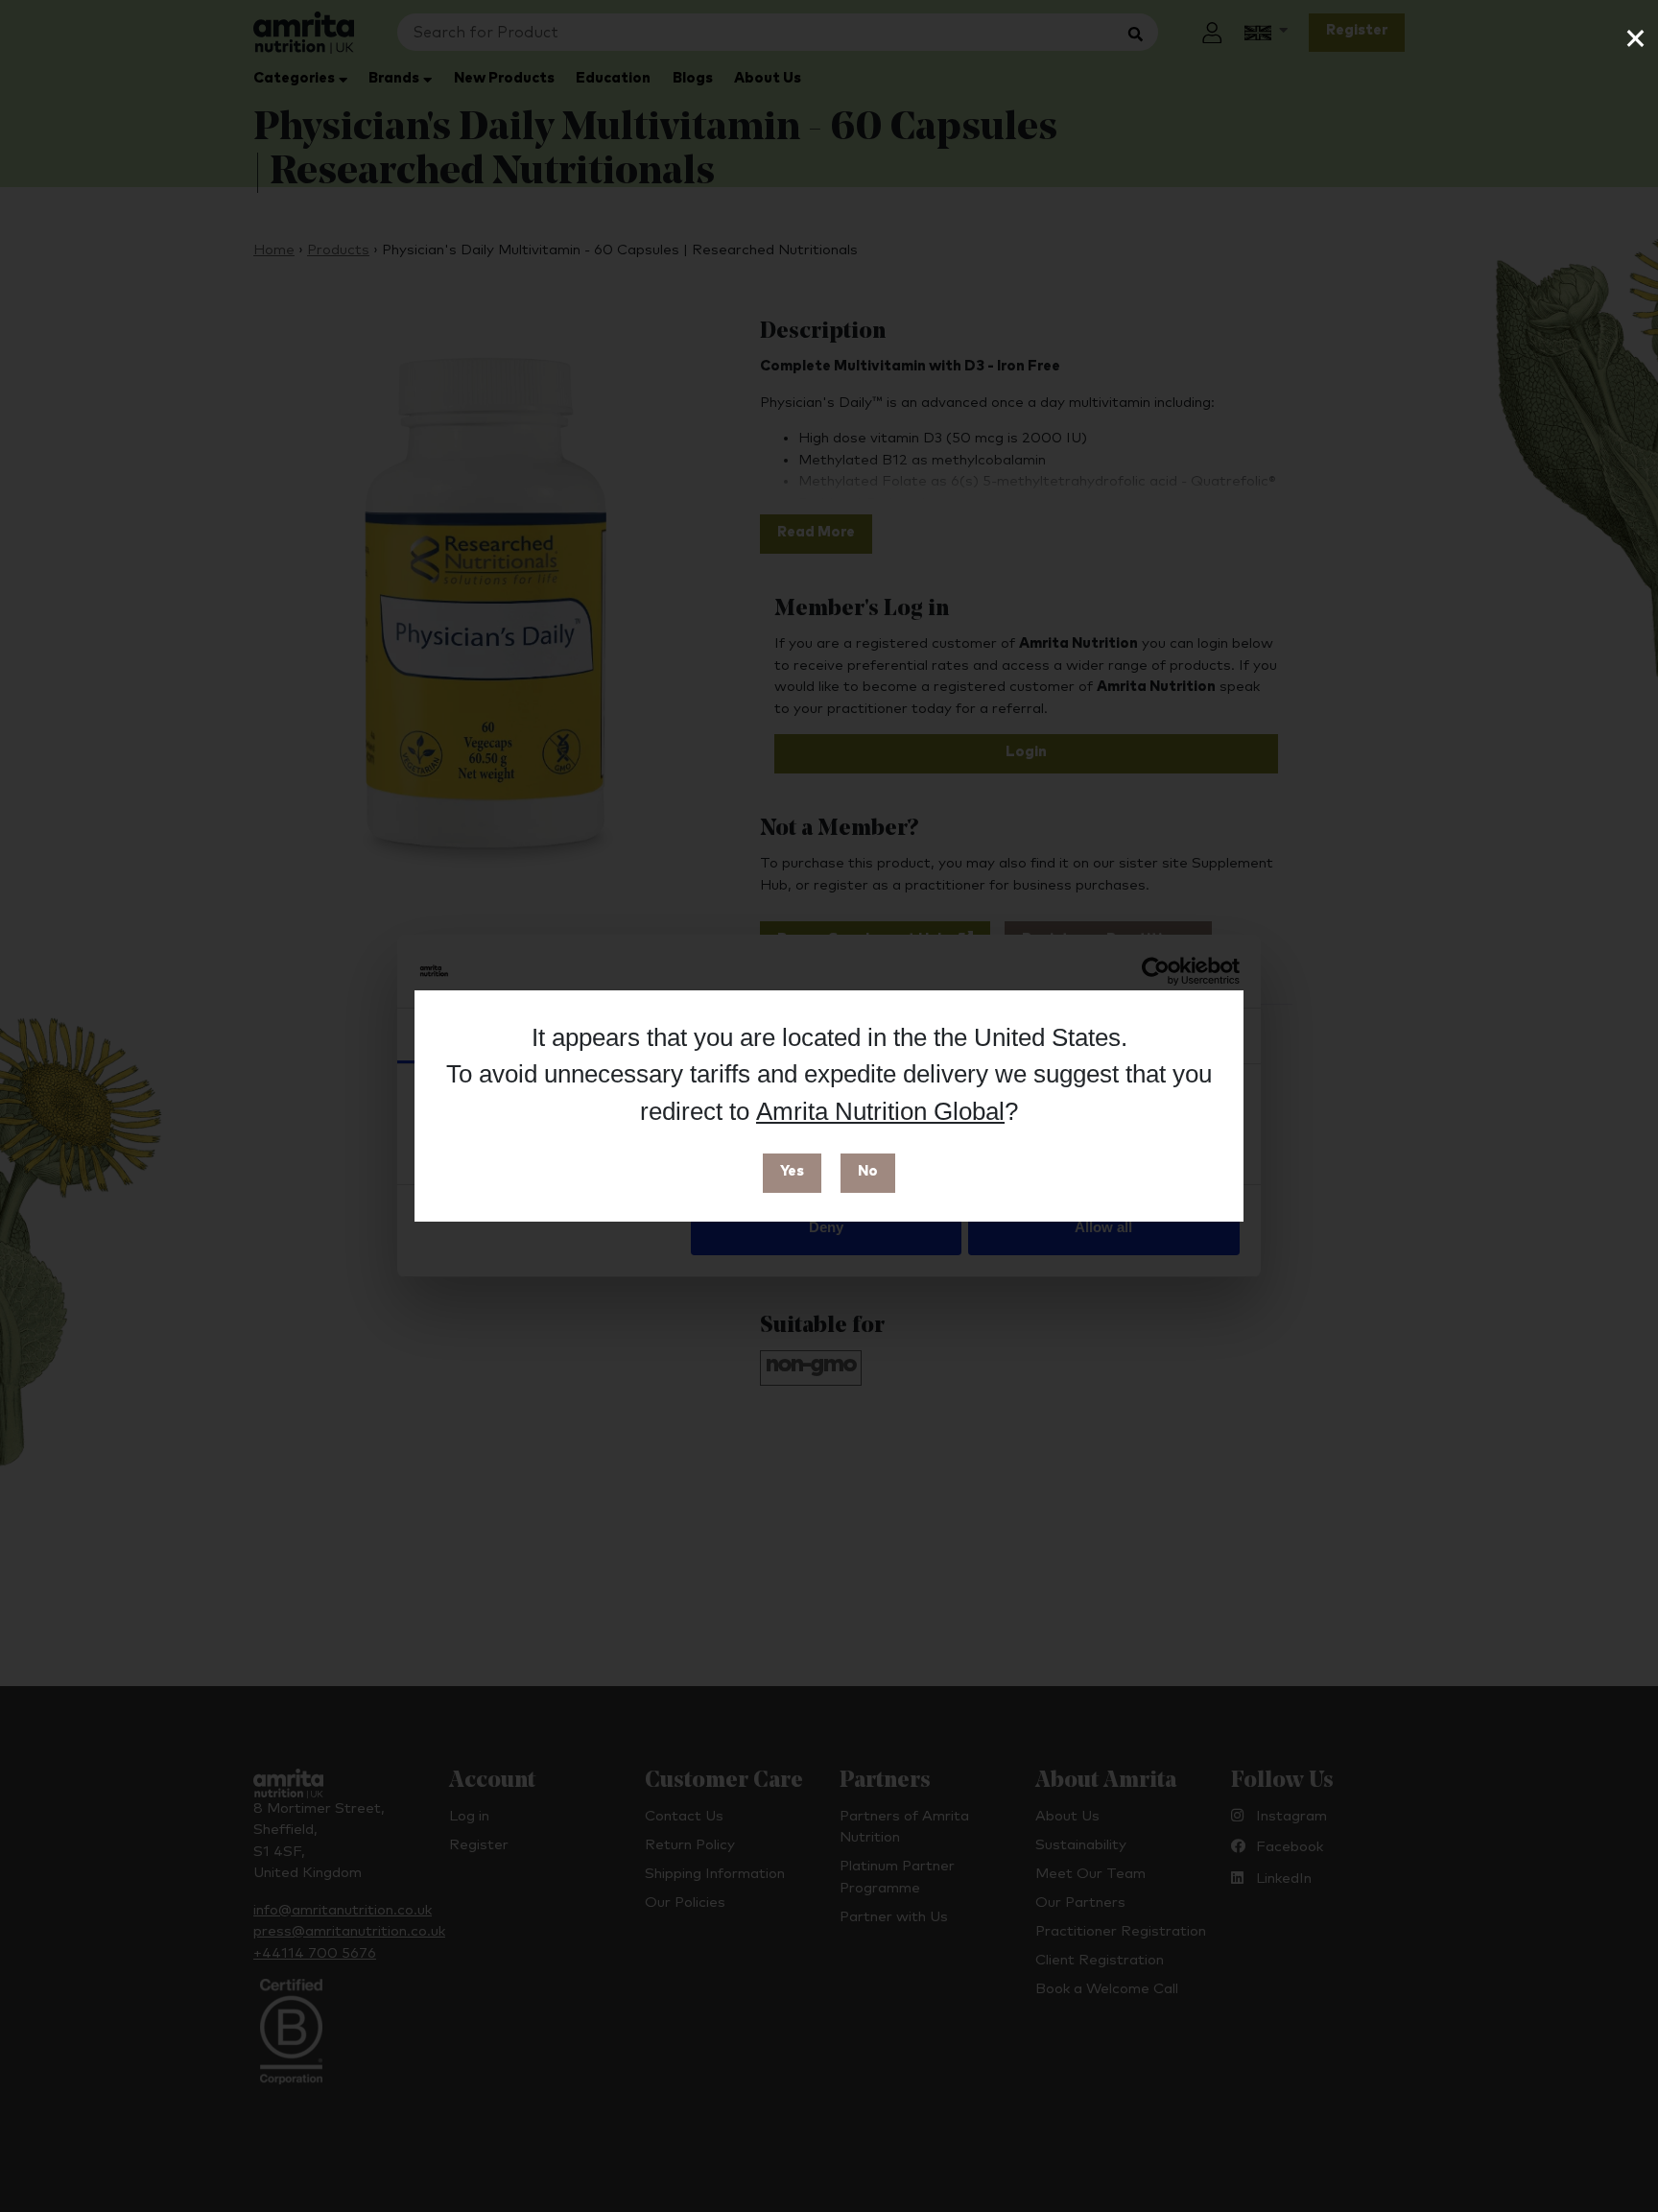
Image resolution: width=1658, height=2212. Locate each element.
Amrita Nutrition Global (880, 1111)
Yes (792, 1171)
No (868, 1171)
